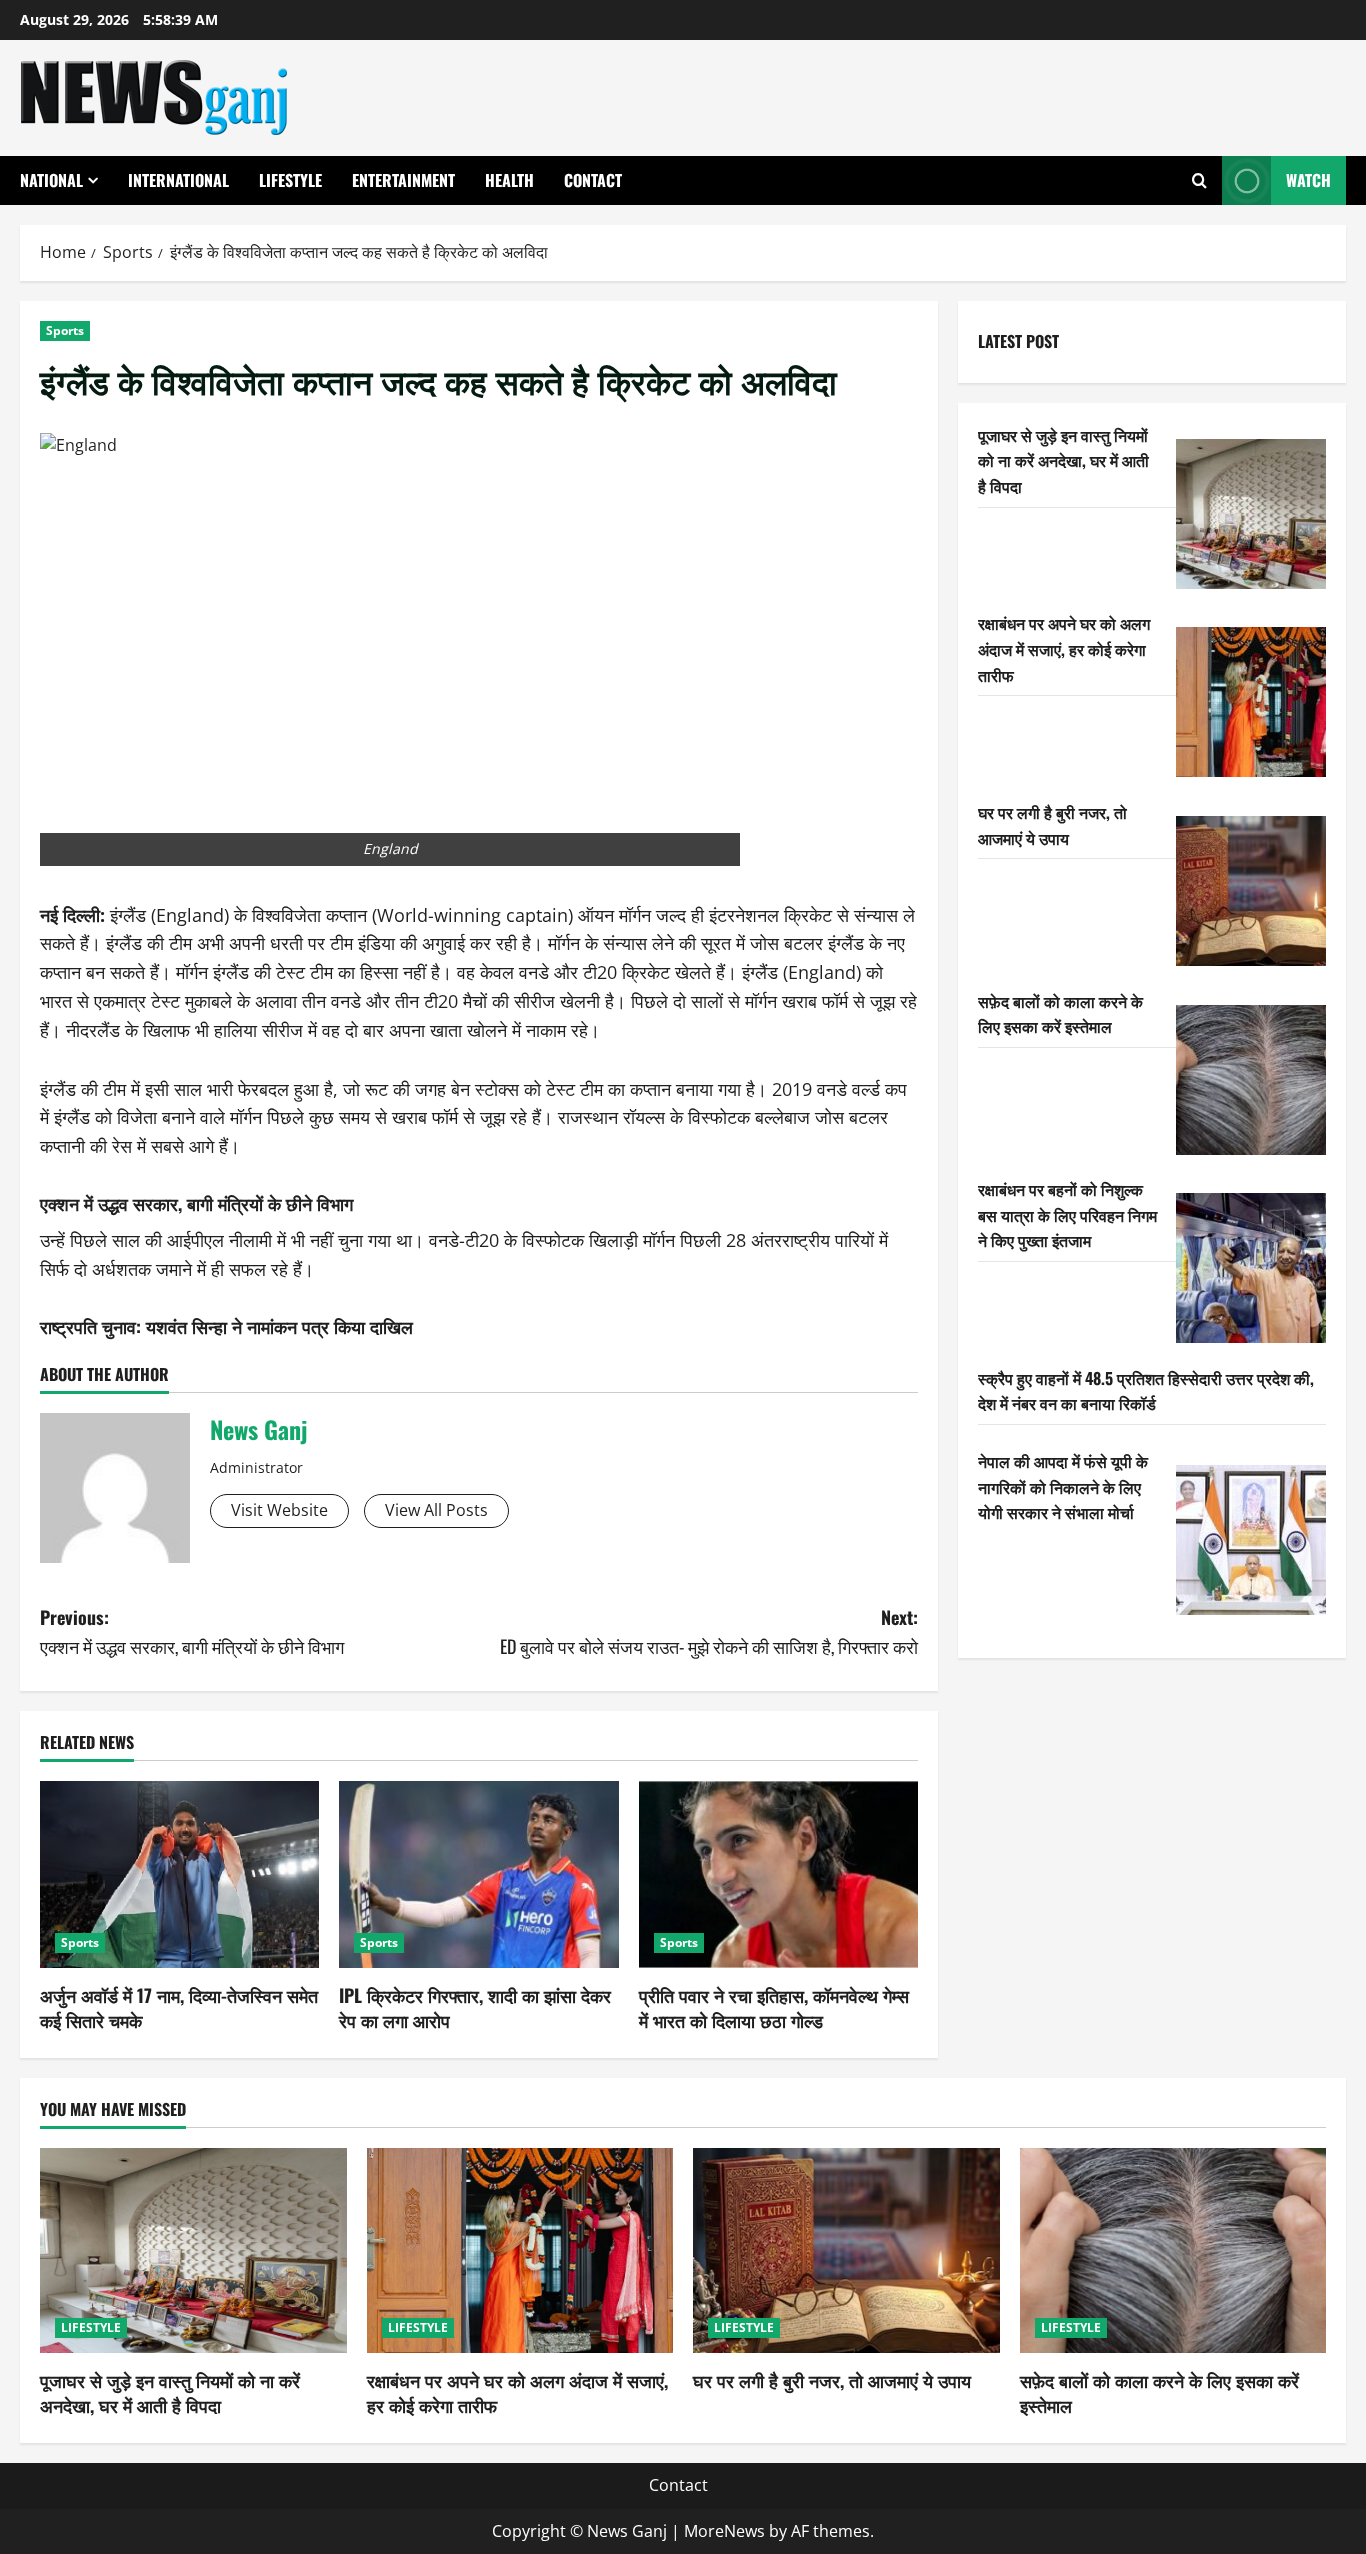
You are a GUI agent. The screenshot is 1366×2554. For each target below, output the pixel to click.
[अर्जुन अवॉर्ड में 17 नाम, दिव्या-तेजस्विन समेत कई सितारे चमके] (179, 1874)
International (178, 180)
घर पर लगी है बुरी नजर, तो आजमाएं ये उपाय (1052, 825)
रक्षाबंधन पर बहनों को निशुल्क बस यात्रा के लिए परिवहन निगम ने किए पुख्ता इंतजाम (1067, 1214)
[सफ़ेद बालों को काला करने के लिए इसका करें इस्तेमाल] (1251, 1080)
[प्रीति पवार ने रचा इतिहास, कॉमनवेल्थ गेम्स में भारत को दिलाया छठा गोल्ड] (778, 1874)
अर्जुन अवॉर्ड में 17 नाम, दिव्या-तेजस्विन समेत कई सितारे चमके (179, 2007)
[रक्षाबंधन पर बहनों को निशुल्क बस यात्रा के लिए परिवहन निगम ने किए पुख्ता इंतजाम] (1251, 1268)
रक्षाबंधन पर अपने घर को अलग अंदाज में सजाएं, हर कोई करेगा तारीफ (1064, 648)
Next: (709, 1631)
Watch (1308, 180)
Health (509, 180)
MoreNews (724, 2531)
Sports (65, 330)
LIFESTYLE (290, 180)
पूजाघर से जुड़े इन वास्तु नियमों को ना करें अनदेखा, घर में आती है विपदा (1063, 460)
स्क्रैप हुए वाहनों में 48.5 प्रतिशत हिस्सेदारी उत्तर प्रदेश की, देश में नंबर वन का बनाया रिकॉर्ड (1146, 1391)
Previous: (192, 1631)
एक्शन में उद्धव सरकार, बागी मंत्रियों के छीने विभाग (196, 1203)
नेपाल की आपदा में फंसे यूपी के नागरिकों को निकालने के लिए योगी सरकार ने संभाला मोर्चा (1063, 1486)
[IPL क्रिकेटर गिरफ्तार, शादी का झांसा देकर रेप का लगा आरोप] (478, 1874)
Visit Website (279, 1510)
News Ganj (258, 1429)
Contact (593, 180)
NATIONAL (51, 180)
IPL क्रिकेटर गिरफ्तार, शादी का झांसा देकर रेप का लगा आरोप (475, 2007)
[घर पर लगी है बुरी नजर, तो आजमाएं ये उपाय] (1251, 891)
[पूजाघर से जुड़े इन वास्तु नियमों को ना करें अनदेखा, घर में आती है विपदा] (1251, 514)
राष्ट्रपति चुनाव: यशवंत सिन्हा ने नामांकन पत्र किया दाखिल (226, 1326)
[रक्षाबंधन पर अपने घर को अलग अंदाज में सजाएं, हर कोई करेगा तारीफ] (1251, 702)
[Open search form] (1199, 180)
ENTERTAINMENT (403, 180)
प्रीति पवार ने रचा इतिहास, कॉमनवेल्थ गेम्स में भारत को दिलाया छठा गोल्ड (774, 2007)
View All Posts (436, 1510)
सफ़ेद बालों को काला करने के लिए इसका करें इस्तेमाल (1060, 1014)
